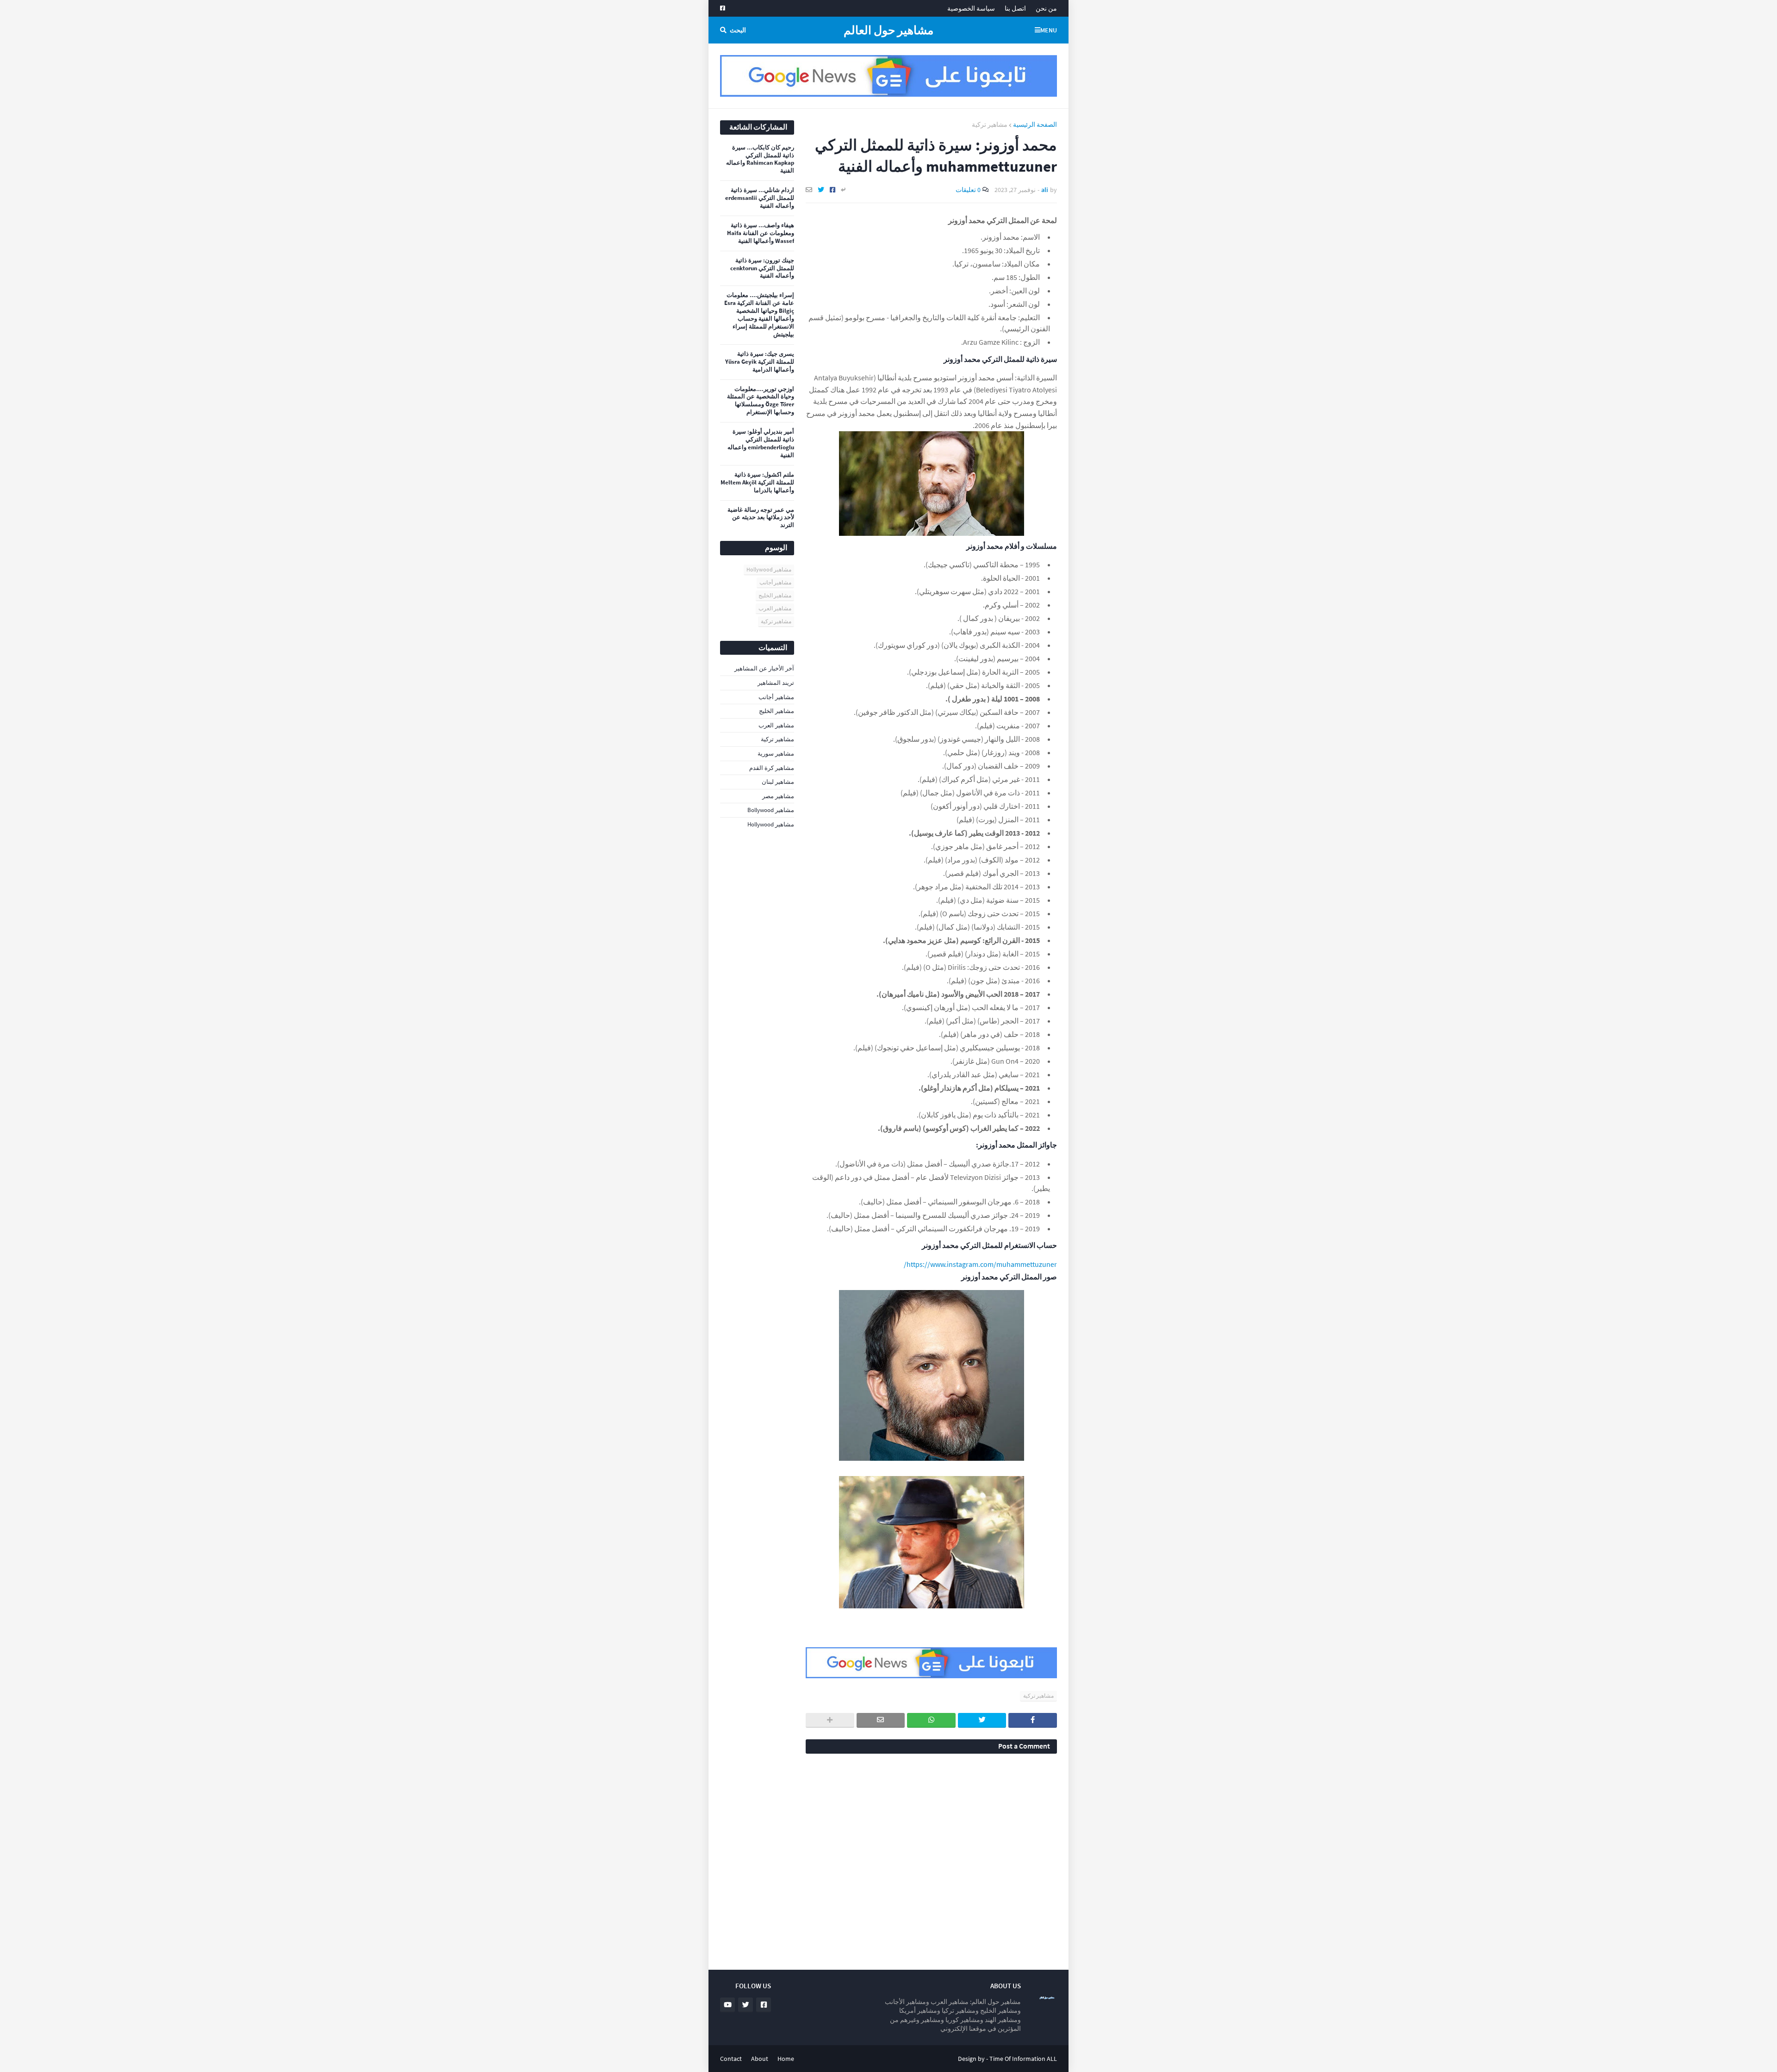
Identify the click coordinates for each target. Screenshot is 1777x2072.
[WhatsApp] (931, 1720)
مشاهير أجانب (775, 582)
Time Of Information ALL (1023, 2059)
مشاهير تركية (990, 124)
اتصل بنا (1015, 8)
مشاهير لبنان (778, 782)
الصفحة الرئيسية (1035, 124)
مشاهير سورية (776, 754)
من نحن (1046, 8)
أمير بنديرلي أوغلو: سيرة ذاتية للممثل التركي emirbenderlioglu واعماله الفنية (761, 444)
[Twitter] (821, 190)
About (760, 2059)
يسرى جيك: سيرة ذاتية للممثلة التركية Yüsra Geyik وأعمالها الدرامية (760, 362)
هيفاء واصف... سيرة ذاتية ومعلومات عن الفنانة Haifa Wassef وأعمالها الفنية (761, 233)
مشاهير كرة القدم (772, 768)
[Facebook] (833, 190)
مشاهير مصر (778, 796)
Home (786, 2059)
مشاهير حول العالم (888, 30)
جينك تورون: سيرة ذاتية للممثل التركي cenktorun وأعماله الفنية (762, 268)
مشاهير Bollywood (771, 810)
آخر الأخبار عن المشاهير (764, 668)
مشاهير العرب (775, 608)
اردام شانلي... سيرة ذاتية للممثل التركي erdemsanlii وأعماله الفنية (760, 198)
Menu (1049, 30)
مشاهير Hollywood (769, 569)
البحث (738, 30)
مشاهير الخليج (775, 595)
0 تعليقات (968, 190)
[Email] (809, 190)
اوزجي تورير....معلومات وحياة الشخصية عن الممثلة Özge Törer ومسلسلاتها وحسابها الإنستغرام (761, 401)
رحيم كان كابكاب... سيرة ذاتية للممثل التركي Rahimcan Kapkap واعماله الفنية (760, 159)
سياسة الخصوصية (971, 8)
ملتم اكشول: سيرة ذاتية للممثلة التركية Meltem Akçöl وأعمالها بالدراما (757, 483)
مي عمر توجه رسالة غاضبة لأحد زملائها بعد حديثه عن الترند (761, 518)
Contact (731, 2059)
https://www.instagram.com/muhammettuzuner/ (980, 1264)
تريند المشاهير (776, 683)
